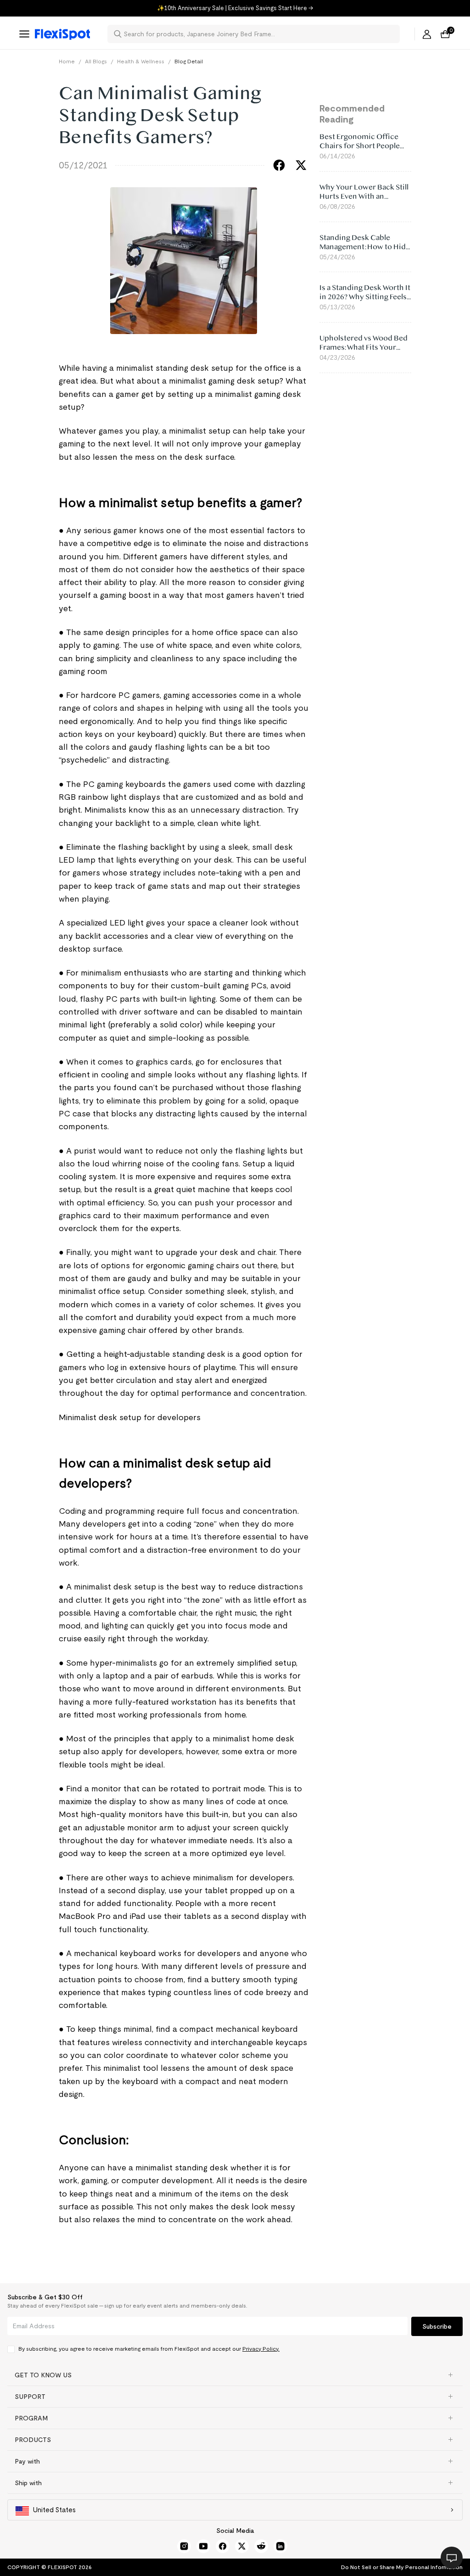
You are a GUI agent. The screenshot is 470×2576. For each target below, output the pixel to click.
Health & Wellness (141, 61)
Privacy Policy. (261, 2349)
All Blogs (96, 61)
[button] (235, 2375)
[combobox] (259, 34)
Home (67, 61)
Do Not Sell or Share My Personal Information (402, 2567)
